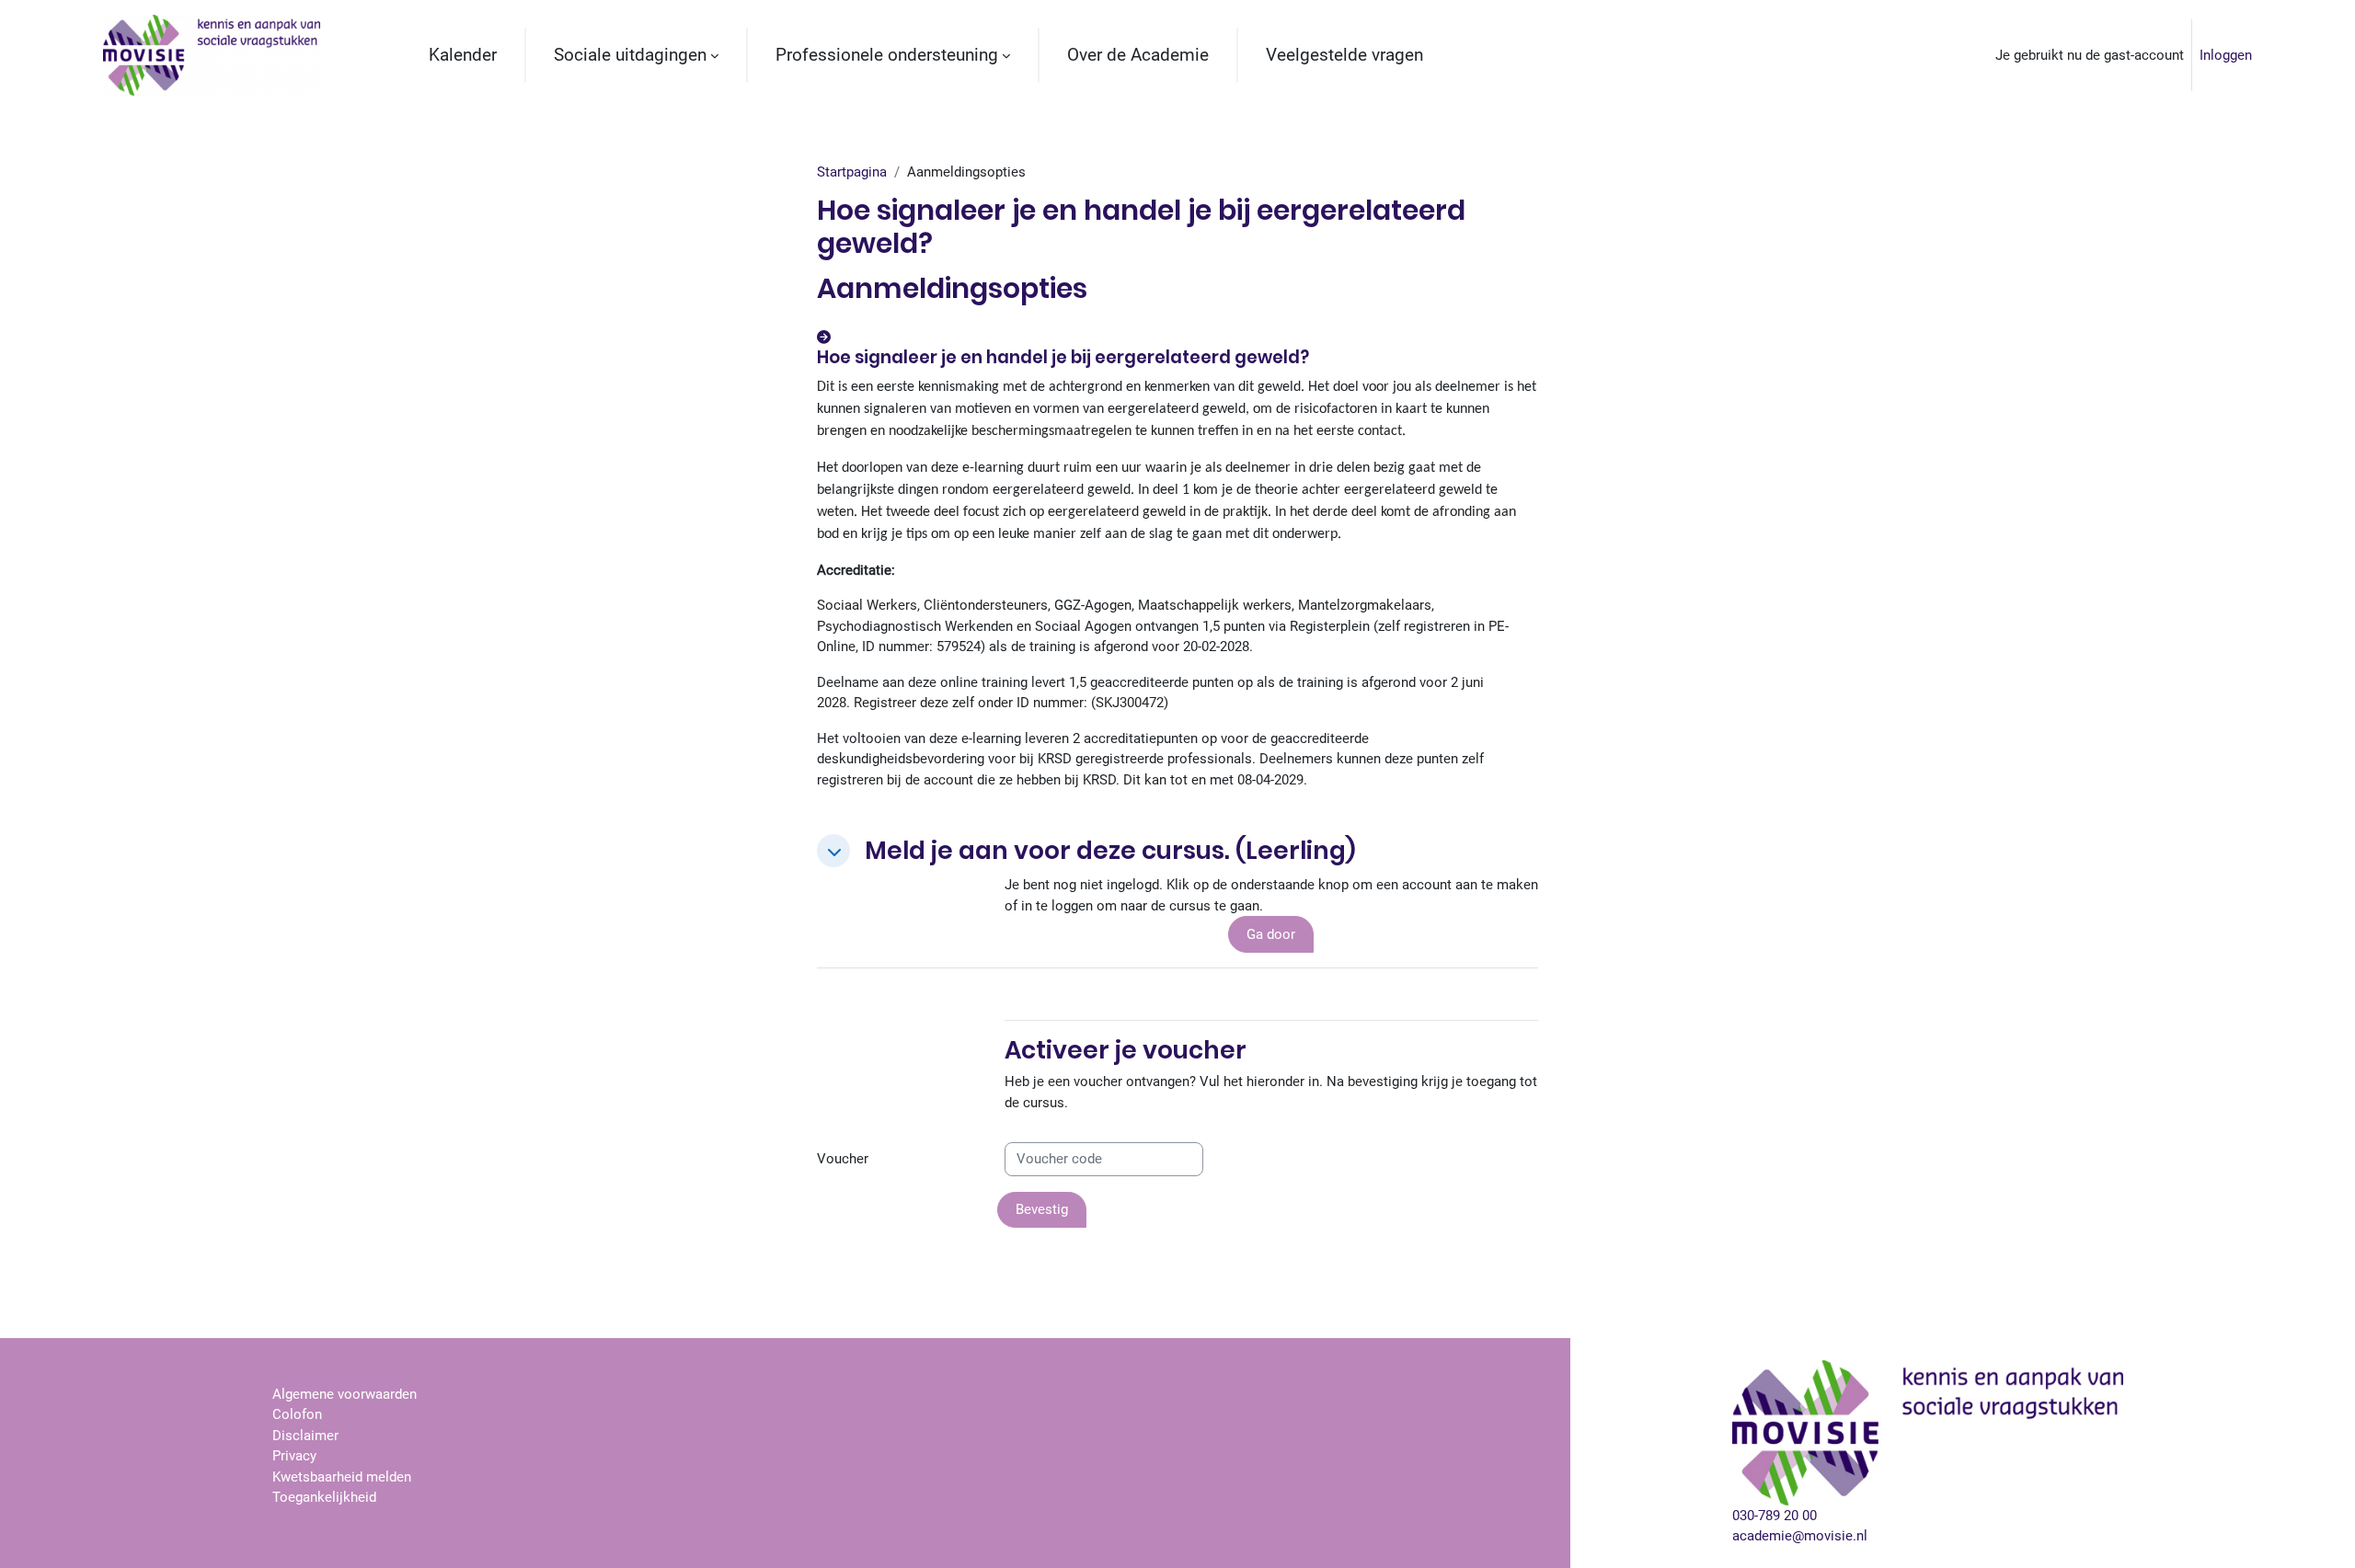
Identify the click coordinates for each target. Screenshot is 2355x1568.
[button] (833, 851)
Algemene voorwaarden (345, 1394)
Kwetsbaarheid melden (342, 1477)
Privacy (294, 1456)
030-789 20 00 (1775, 1516)
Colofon (297, 1414)
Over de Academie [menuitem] (1138, 55)
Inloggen (2226, 55)
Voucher (843, 1159)
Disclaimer (305, 1436)
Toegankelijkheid (324, 1497)
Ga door (1271, 934)
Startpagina (852, 172)
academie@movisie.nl (1800, 1536)
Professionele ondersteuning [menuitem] (887, 55)
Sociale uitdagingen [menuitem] (630, 55)
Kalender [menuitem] (463, 55)
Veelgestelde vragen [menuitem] (1344, 55)
